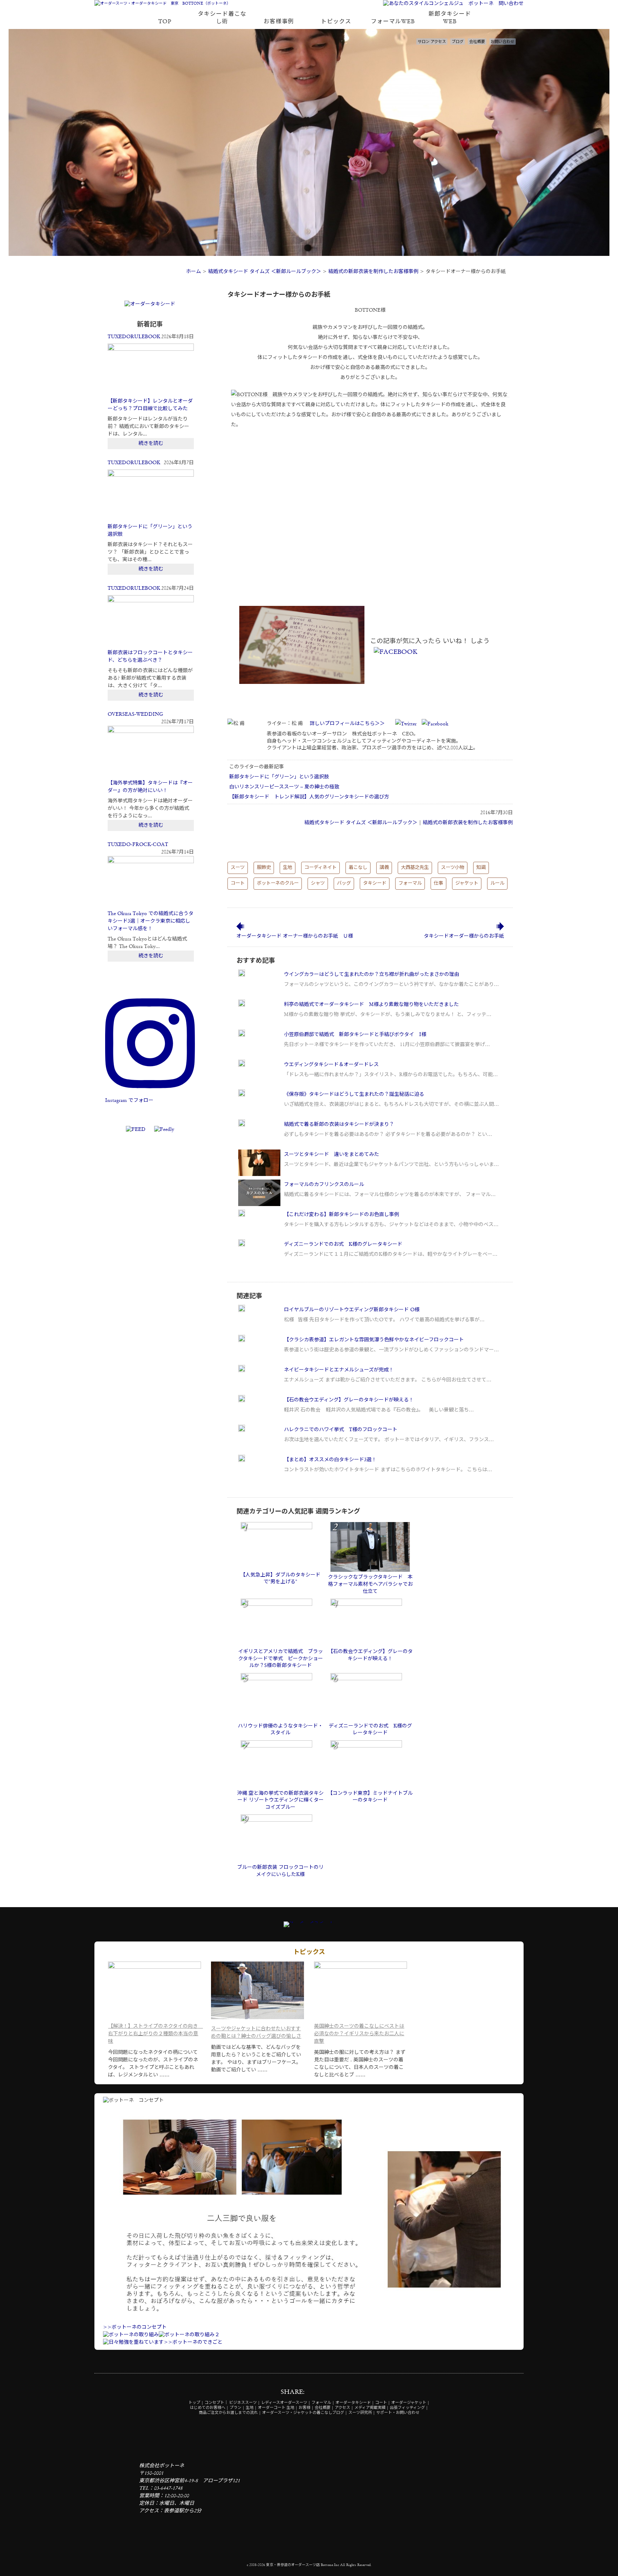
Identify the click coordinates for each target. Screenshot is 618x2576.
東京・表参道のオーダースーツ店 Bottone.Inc (303, 2565)
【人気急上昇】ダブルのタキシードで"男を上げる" (280, 1579)
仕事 (438, 883)
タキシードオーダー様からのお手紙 (464, 936)
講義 (384, 868)
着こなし (358, 868)
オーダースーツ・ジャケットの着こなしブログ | (305, 2413)
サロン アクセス (432, 42)
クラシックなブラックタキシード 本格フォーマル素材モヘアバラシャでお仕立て (370, 1584)
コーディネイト (320, 868)
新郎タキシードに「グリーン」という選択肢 (279, 777)
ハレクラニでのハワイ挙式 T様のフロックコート (341, 1430)
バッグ (344, 883)
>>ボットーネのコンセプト (135, 2327)
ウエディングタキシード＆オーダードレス (331, 1065)
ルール (497, 883)
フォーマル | (323, 2403)
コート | (383, 2403)
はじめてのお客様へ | (209, 2408)
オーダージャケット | (410, 2403)
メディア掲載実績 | (372, 2408)
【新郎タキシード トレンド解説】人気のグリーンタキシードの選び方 (309, 797)
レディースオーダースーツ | (286, 2403)
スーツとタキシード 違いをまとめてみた (332, 1155)
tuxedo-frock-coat (138, 845)
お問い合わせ (502, 42)
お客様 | (306, 2408)
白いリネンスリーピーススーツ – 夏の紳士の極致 (284, 787)
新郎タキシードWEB (450, 18)
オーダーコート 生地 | (278, 2408)
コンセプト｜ (216, 2403)
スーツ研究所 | (362, 2413)
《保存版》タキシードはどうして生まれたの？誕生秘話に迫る (354, 1094)
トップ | (196, 2403)
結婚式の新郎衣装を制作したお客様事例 (373, 272)
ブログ (458, 42)
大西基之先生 (415, 868)
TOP (165, 22)
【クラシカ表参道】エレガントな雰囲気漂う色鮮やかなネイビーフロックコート (374, 1340)
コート (238, 883)
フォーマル (410, 883)
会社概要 (477, 42)
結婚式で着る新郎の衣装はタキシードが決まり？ (339, 1124)
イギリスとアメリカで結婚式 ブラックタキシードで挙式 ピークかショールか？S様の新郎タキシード (281, 1659)
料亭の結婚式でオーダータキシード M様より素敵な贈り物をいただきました (371, 1005)
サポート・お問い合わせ (398, 2413)
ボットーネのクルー (278, 883)
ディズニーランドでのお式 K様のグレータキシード (343, 1244)
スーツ (238, 868)
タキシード (375, 883)
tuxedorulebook (134, 337)
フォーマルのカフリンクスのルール (324, 1185)
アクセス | (344, 2408)
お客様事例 (279, 22)
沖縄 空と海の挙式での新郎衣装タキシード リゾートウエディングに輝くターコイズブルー (280, 1800)
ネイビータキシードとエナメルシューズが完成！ (339, 1370)
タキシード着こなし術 (222, 18)
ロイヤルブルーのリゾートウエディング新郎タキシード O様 (352, 1310)
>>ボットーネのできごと (193, 2342)
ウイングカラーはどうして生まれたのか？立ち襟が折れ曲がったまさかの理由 (372, 974)
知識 (481, 868)
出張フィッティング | (409, 2408)
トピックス (336, 22)
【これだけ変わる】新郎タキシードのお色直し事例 (342, 1215)
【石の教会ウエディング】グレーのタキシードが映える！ (349, 1400)
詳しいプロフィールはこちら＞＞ (347, 724)
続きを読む (151, 443)
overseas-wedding (135, 714)
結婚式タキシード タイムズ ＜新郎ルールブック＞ (265, 272)
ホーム (193, 272)
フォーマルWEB (393, 22)
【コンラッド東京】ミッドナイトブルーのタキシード (370, 1797)
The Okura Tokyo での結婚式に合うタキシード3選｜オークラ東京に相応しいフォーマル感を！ (151, 921)
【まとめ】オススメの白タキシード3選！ (330, 1460)
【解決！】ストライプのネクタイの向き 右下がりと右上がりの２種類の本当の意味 (155, 2034)
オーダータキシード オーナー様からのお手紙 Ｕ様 (295, 936)
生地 (288, 868)
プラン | (237, 2408)
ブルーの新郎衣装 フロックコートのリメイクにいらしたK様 (280, 1871)
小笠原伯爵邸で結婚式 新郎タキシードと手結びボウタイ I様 (355, 1035)
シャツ (318, 883)
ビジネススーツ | (245, 2403)
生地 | (251, 2408)
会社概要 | (324, 2408)
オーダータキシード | (355, 2403)
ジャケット (467, 883)
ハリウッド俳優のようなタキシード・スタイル (280, 1730)
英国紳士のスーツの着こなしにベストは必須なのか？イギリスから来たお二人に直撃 (359, 2034)
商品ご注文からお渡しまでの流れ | (230, 2413)
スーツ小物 (453, 868)
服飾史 (264, 868)
